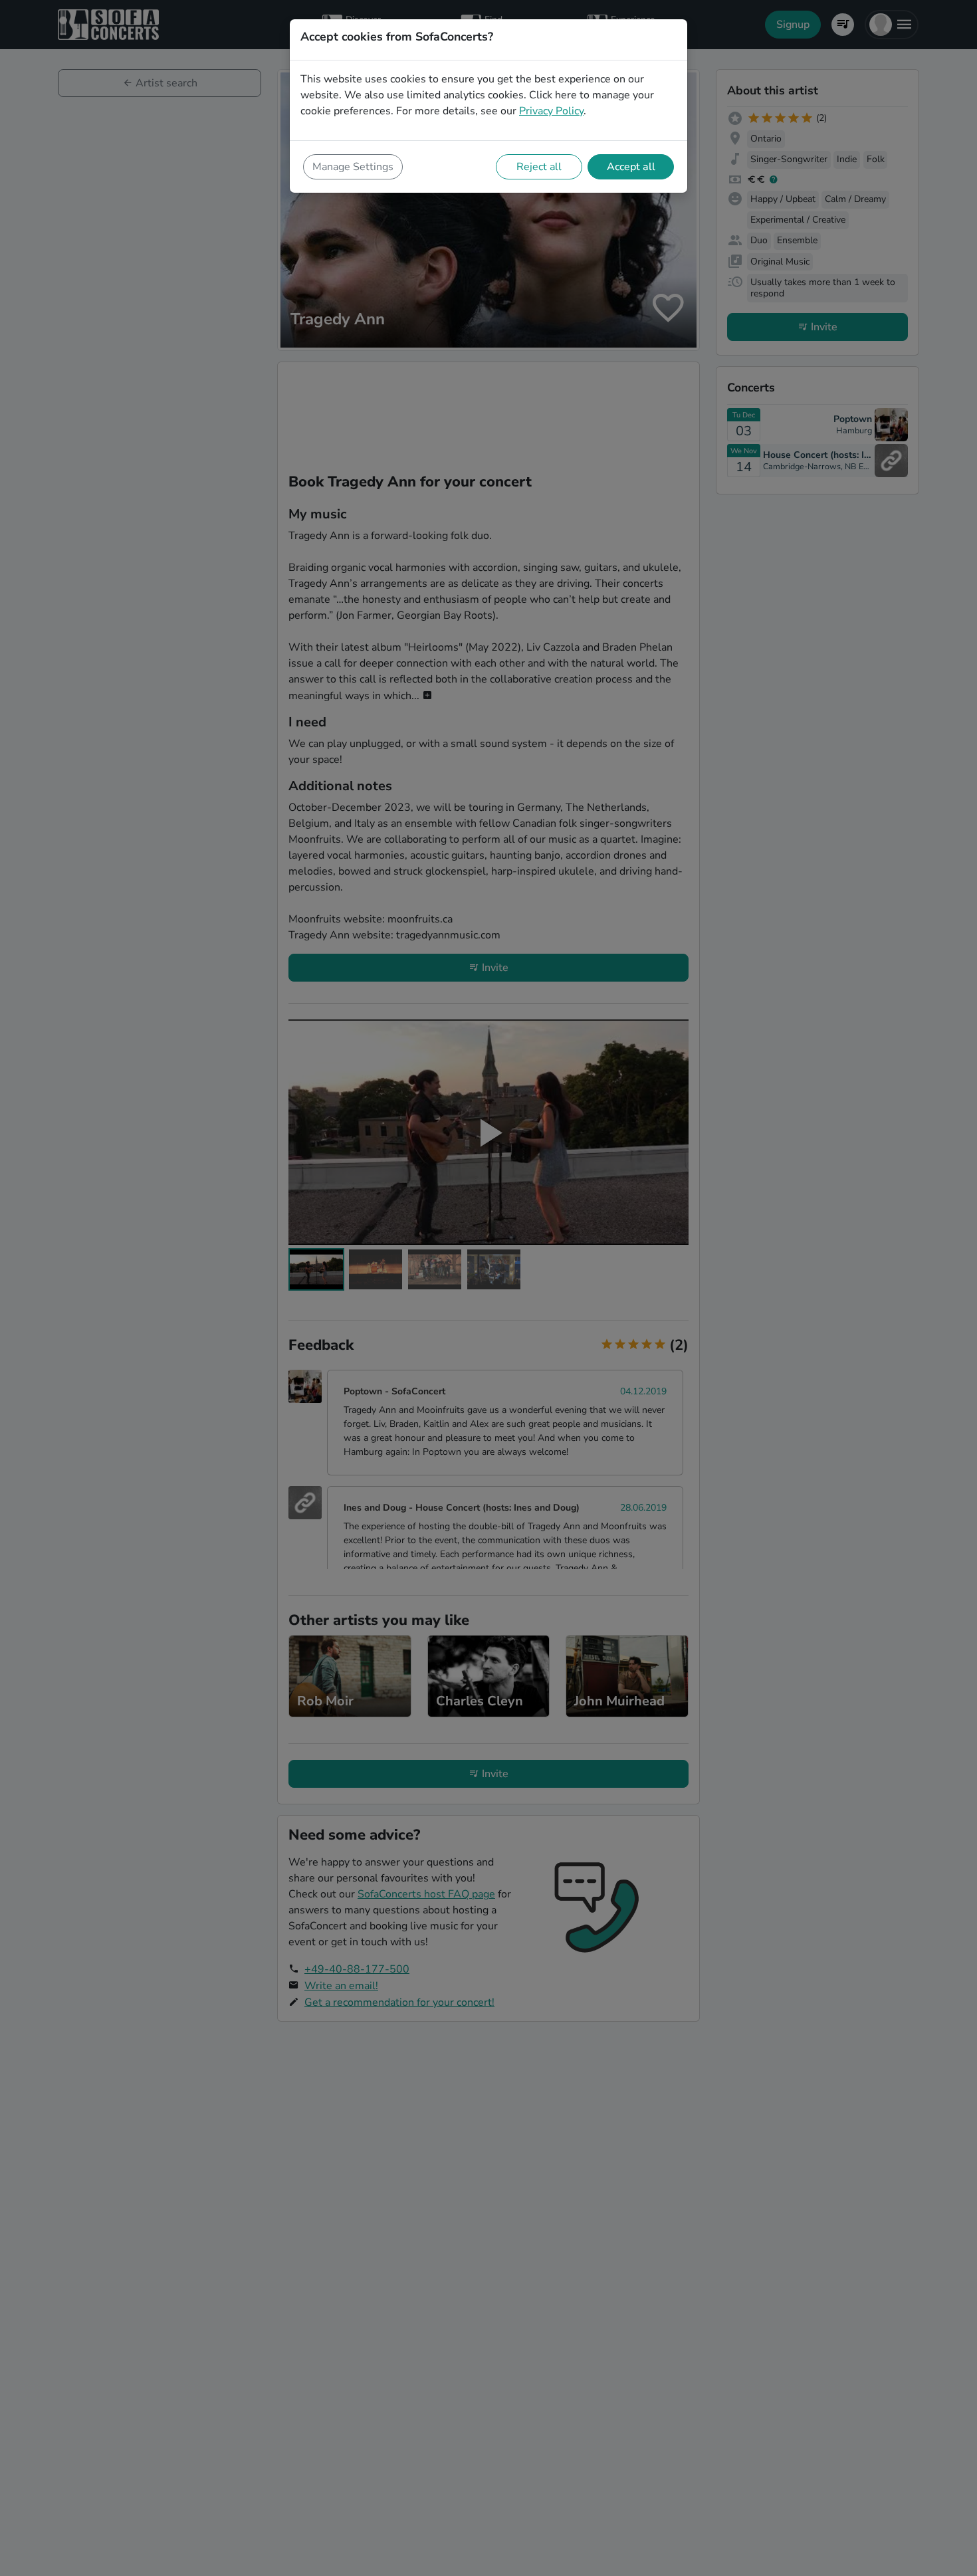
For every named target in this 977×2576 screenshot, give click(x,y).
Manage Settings (353, 167)
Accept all (631, 167)
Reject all (539, 167)
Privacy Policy (551, 111)
